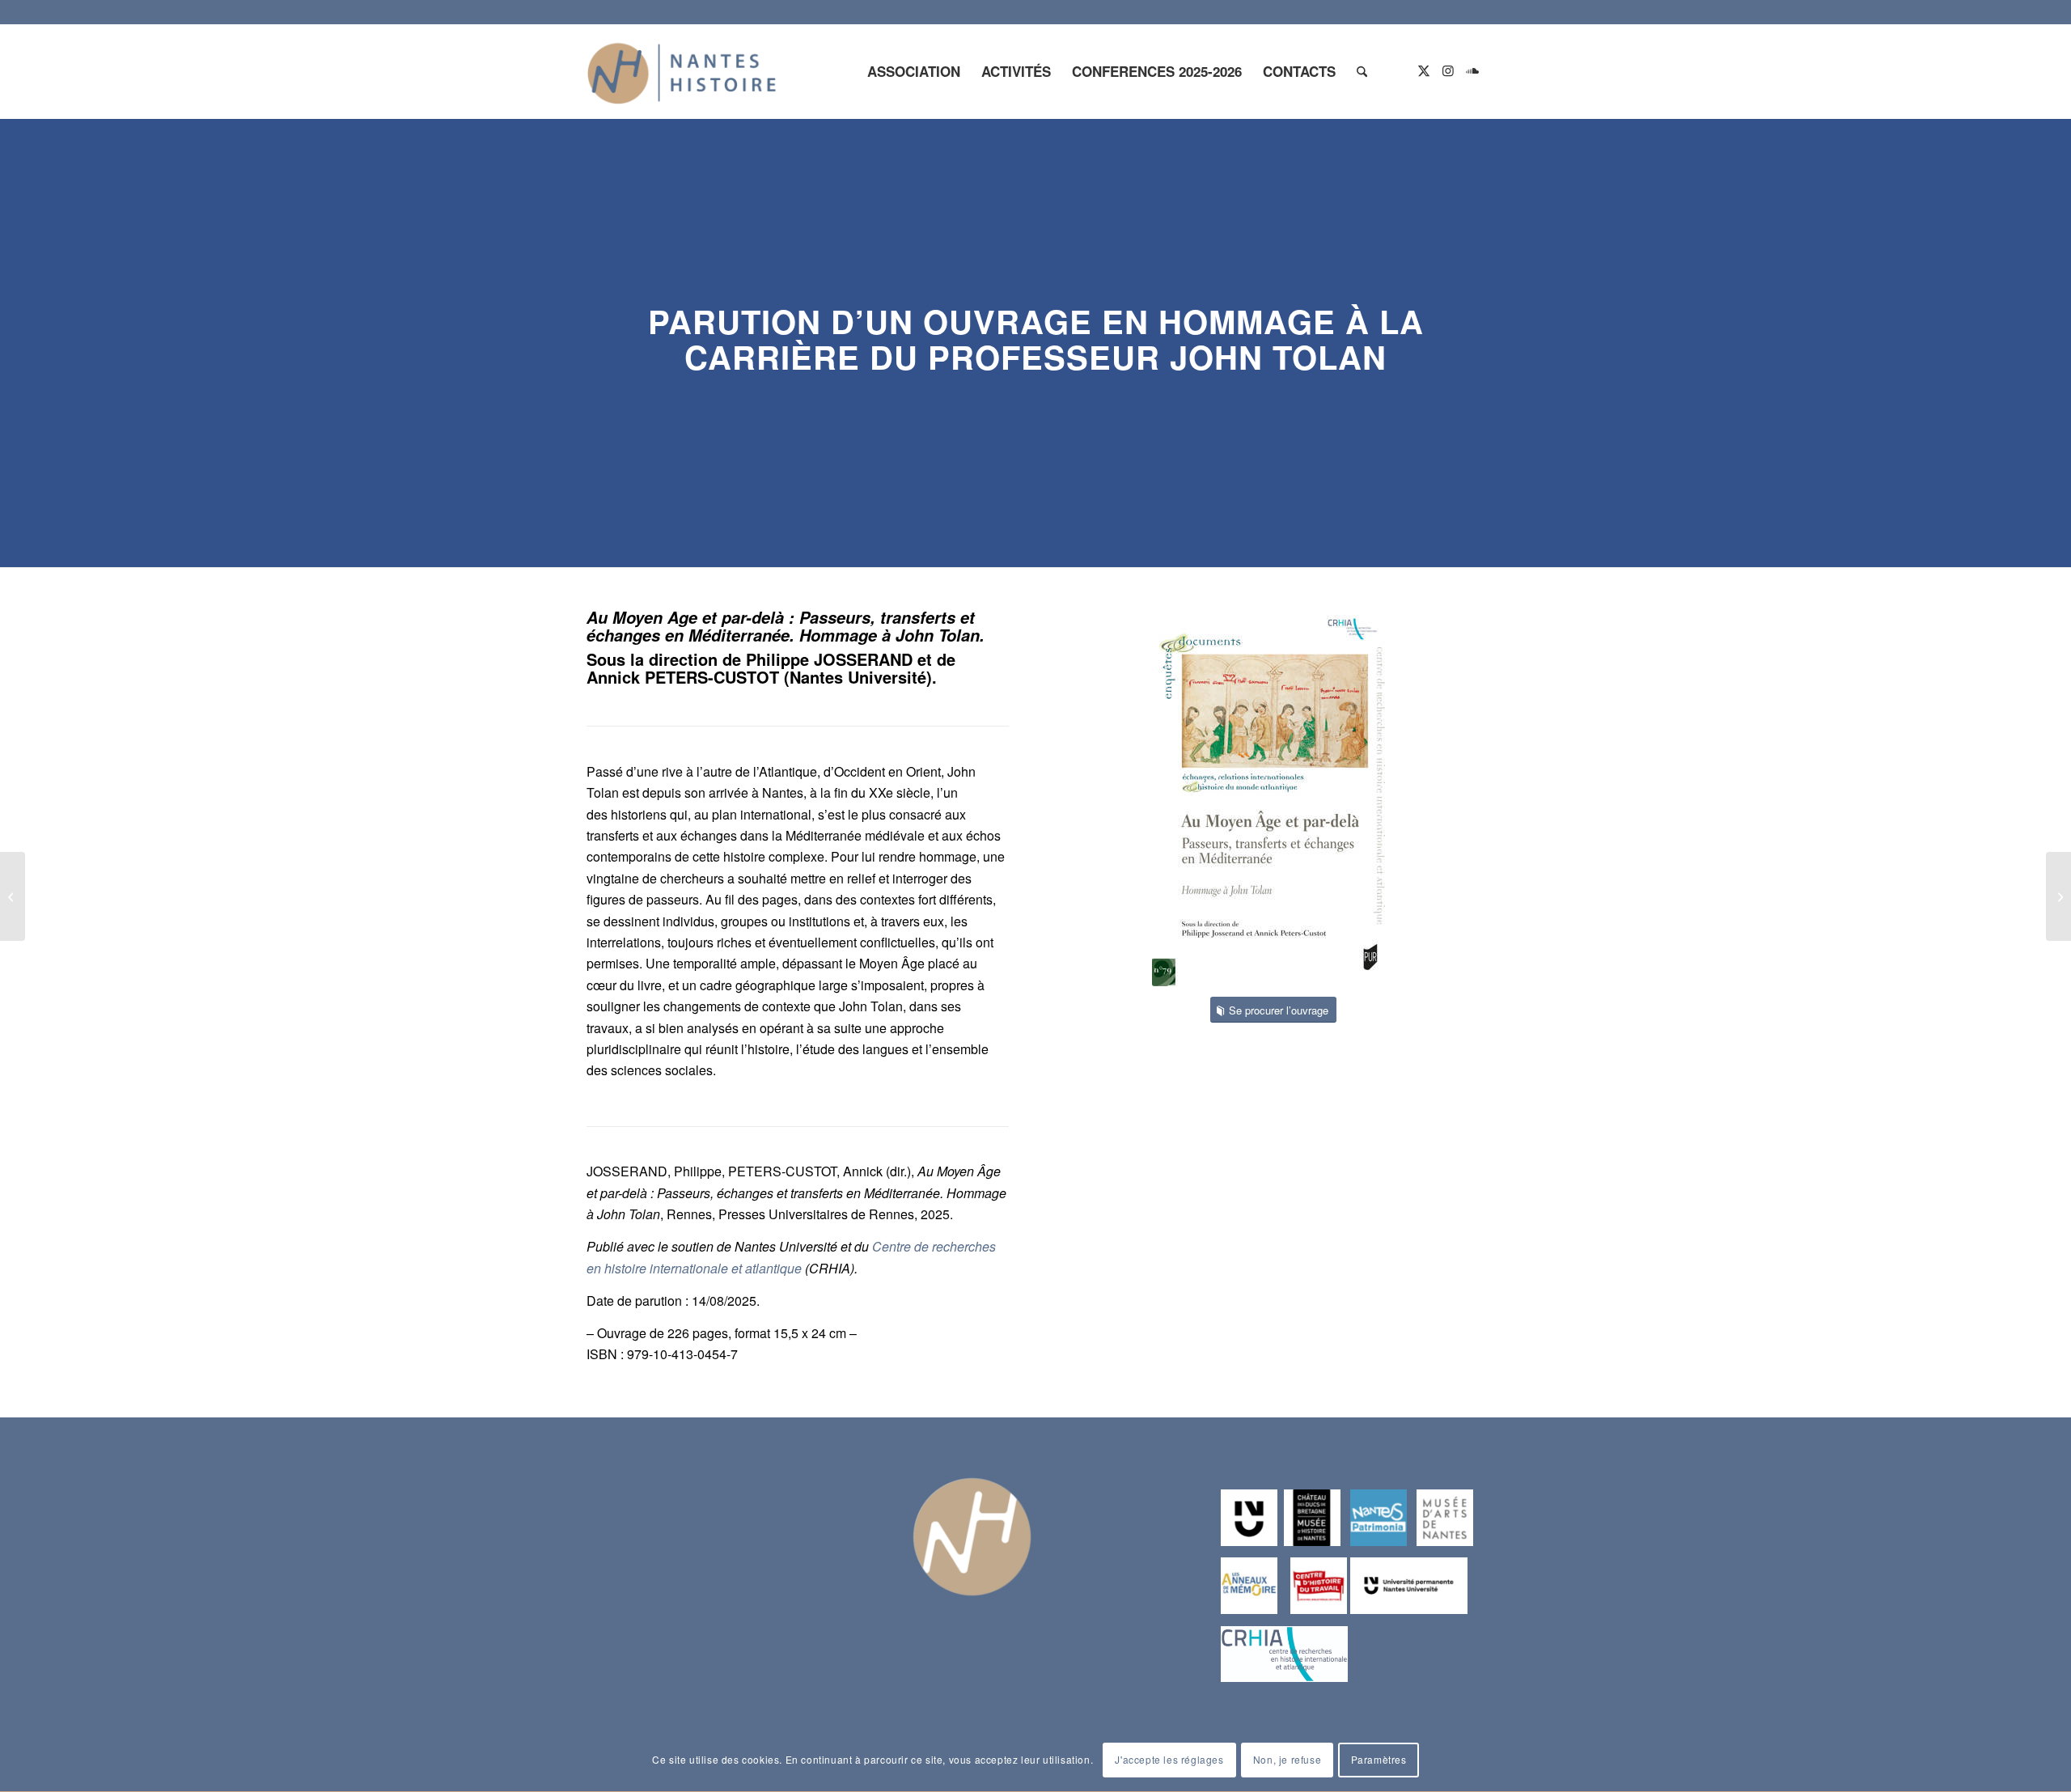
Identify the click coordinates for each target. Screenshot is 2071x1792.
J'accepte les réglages (1169, 1760)
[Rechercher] (1362, 71)
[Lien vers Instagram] (1448, 70)
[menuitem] (914, 71)
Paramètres (1379, 1760)
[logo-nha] (682, 71)
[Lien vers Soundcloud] (1472, 70)
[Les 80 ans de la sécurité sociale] (2058, 896)
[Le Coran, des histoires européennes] (13, 896)
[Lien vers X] (1424, 70)
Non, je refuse (1287, 1760)
